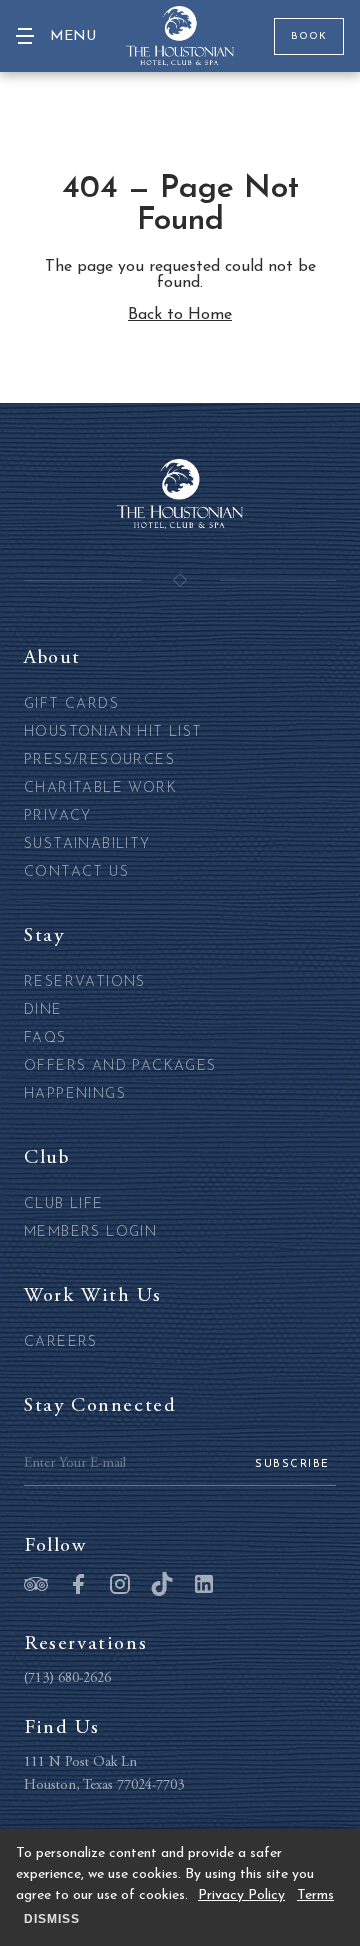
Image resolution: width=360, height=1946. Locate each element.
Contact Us (76, 872)
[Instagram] (120, 1586)
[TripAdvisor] (36, 1586)
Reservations (85, 982)
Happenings (75, 1094)
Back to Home (180, 315)
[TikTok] (162, 1586)
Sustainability (87, 844)
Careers (61, 1342)
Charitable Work (100, 788)
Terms (315, 1895)
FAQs (45, 1038)
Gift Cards (71, 704)
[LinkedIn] (204, 1586)
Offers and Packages (120, 1066)
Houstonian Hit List (113, 732)
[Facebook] (78, 1586)
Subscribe (292, 1464)
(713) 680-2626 (67, 1679)
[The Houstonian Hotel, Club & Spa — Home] (180, 36)
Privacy (58, 816)
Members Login (90, 1232)
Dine (43, 1010)
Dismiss (52, 1919)
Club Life (64, 1204)
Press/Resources (99, 760)
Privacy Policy (241, 1895)
